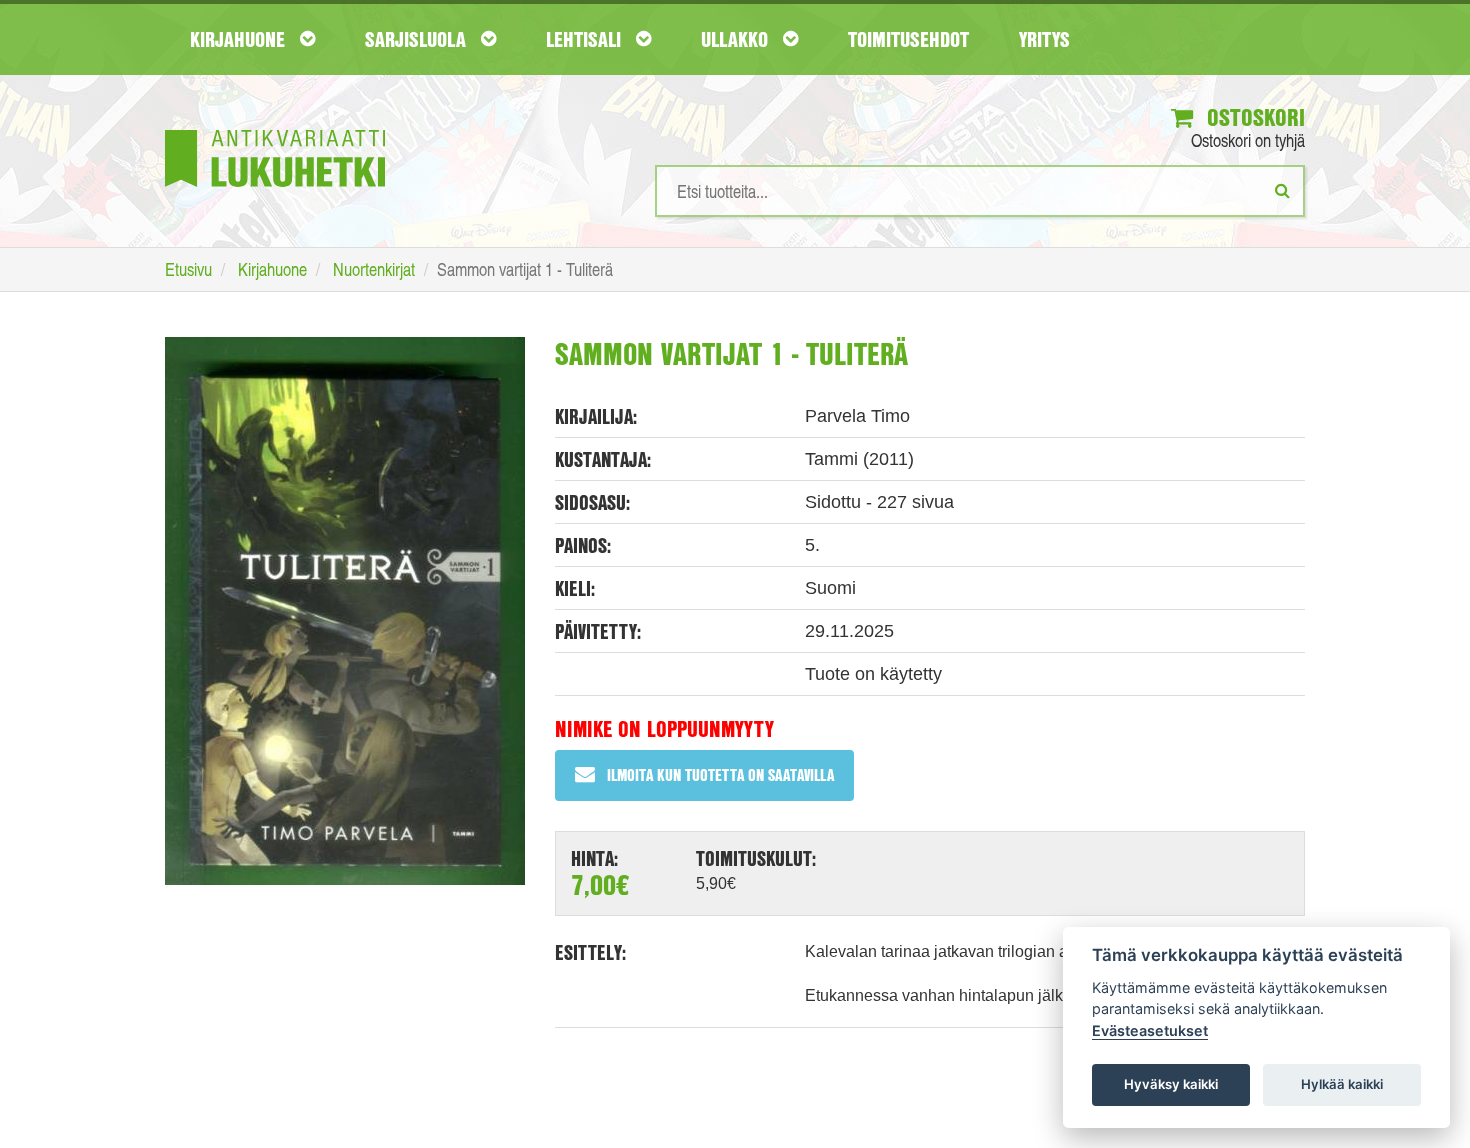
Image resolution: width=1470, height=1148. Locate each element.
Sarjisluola (418, 39)
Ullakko (737, 39)
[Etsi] (1282, 190)
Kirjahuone (240, 39)
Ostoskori (1253, 117)
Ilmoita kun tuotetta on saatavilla (720, 774)
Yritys (1044, 39)
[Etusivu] (275, 128)
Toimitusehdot (908, 39)
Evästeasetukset (1150, 1030)
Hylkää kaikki (1342, 1084)
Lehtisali (586, 39)
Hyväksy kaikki (1171, 1084)
